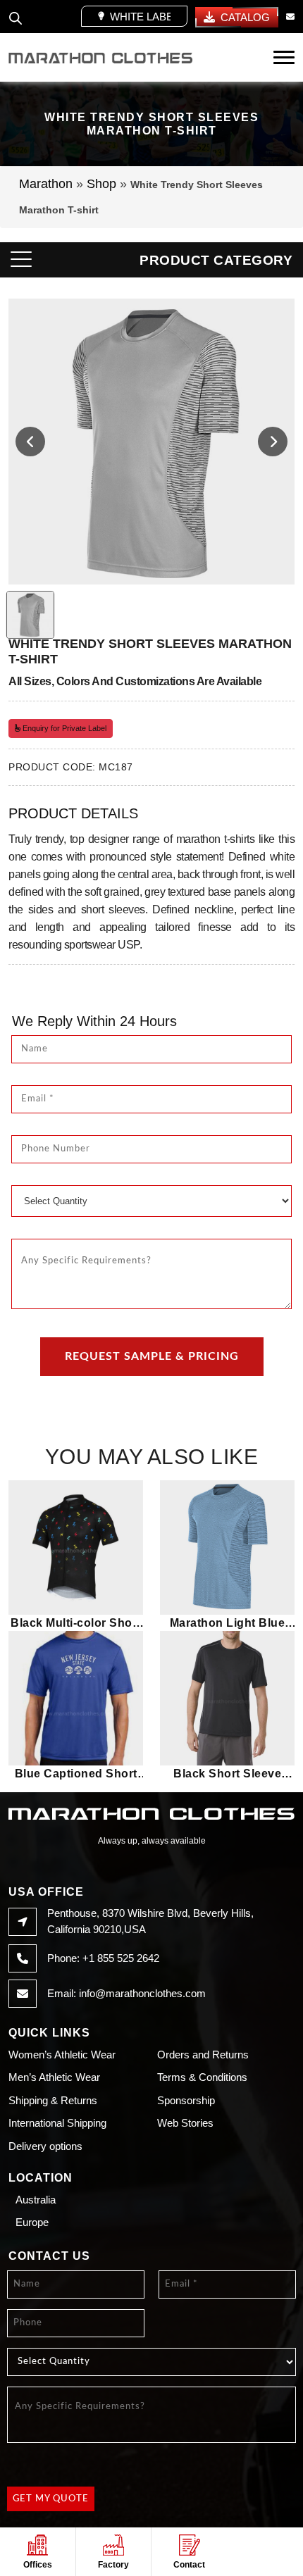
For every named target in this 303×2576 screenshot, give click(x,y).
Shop (101, 184)
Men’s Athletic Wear (54, 2077)
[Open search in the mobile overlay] (16, 16)
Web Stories (185, 2123)
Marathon (46, 184)
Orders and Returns (203, 2055)
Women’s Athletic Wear (62, 2055)
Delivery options (45, 2146)
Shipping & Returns (53, 2100)
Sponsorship (186, 2100)
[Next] (273, 442)
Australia (36, 2200)
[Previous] (30, 442)
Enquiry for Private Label (63, 728)
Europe (32, 2222)
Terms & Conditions (202, 2077)
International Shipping (57, 2123)
